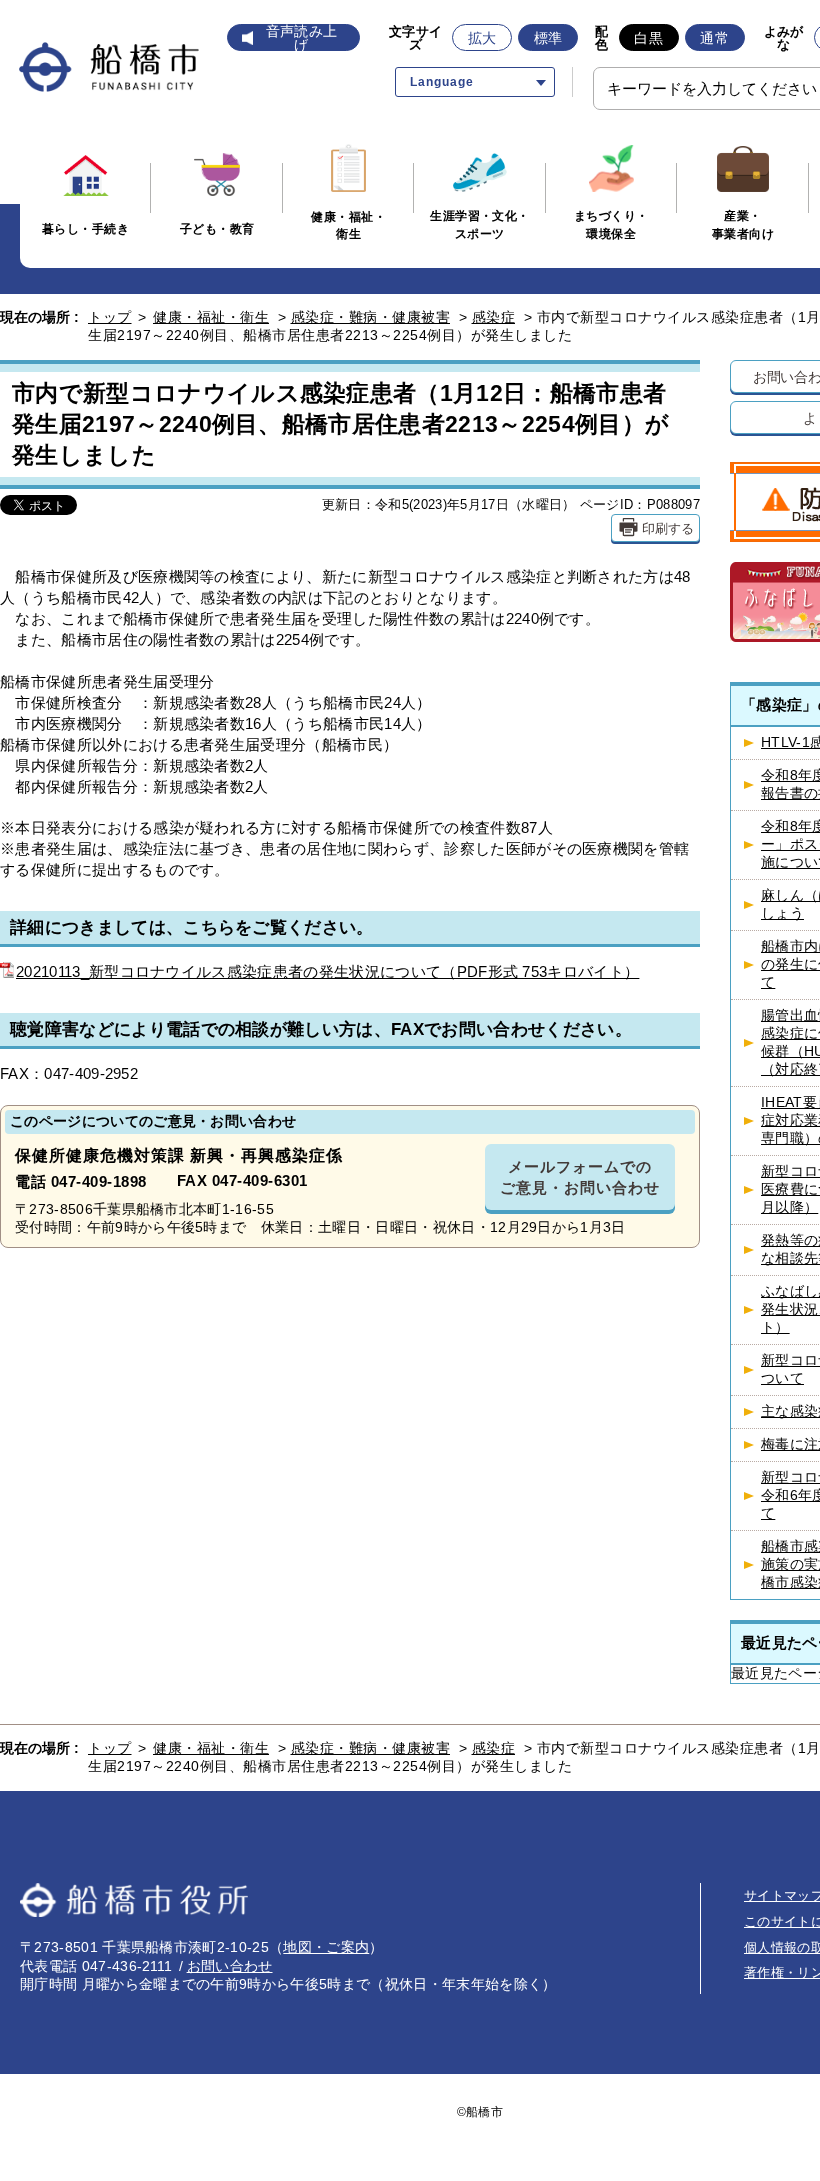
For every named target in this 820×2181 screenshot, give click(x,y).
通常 (714, 38)
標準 (548, 38)
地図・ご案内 (326, 1947)
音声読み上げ (302, 38)
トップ (110, 317)
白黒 (648, 38)
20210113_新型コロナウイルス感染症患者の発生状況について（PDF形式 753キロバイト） (327, 971)
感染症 (494, 317)
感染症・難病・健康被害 (371, 317)
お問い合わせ (230, 1966)
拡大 (482, 38)
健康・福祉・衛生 (211, 317)
